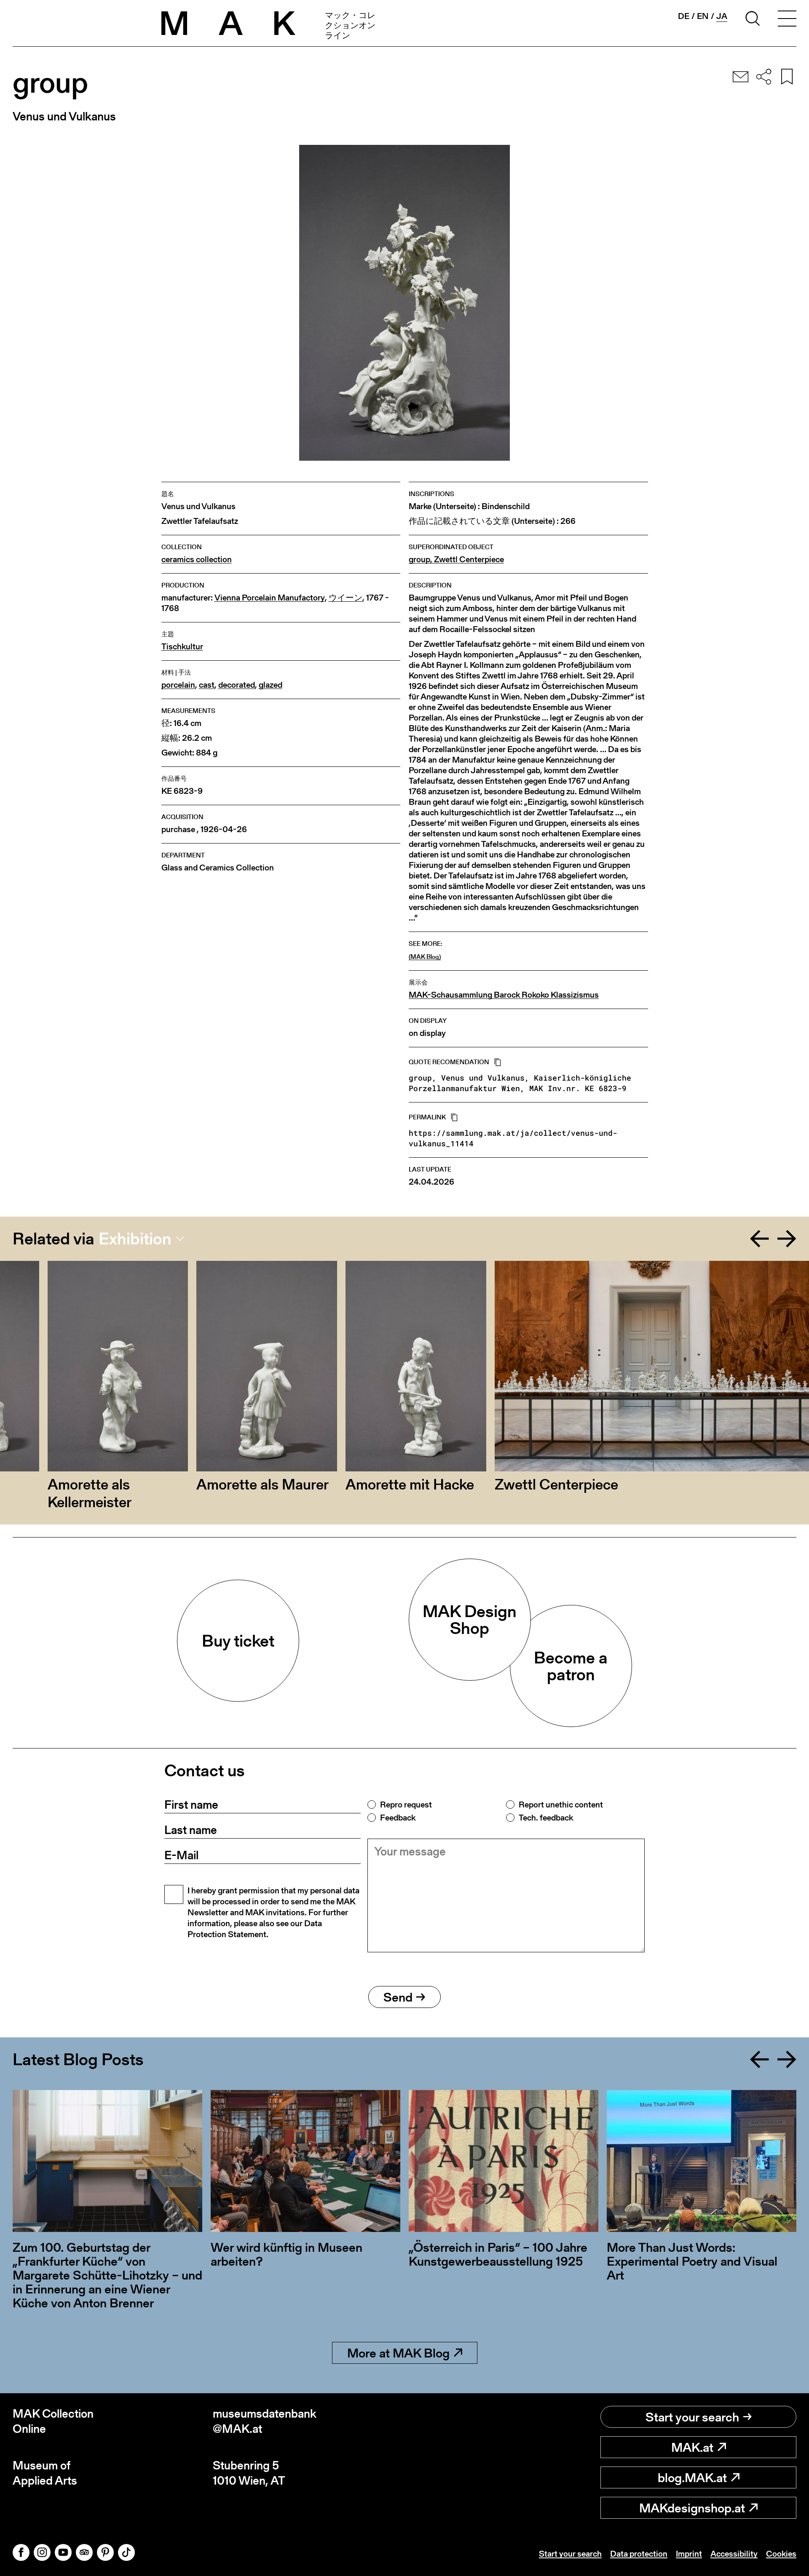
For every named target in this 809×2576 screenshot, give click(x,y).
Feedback (398, 1818)
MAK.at (692, 2447)
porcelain (178, 685)
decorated (237, 685)
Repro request (406, 1805)
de (684, 16)
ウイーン (346, 598)
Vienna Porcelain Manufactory (270, 598)
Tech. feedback (546, 1818)
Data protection (639, 2554)
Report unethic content (561, 1805)
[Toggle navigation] (787, 20)
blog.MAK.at (692, 2477)
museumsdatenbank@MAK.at (265, 2421)
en (703, 16)
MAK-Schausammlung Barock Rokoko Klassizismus (504, 995)
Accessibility (734, 2554)
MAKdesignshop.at (692, 2508)
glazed (271, 685)
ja (722, 16)
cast (207, 685)
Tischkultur (182, 647)
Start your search (692, 2417)
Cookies (781, 2554)
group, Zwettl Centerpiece (456, 559)
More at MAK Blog (398, 2353)
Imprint (689, 2554)
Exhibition (135, 1239)
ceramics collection (197, 559)
